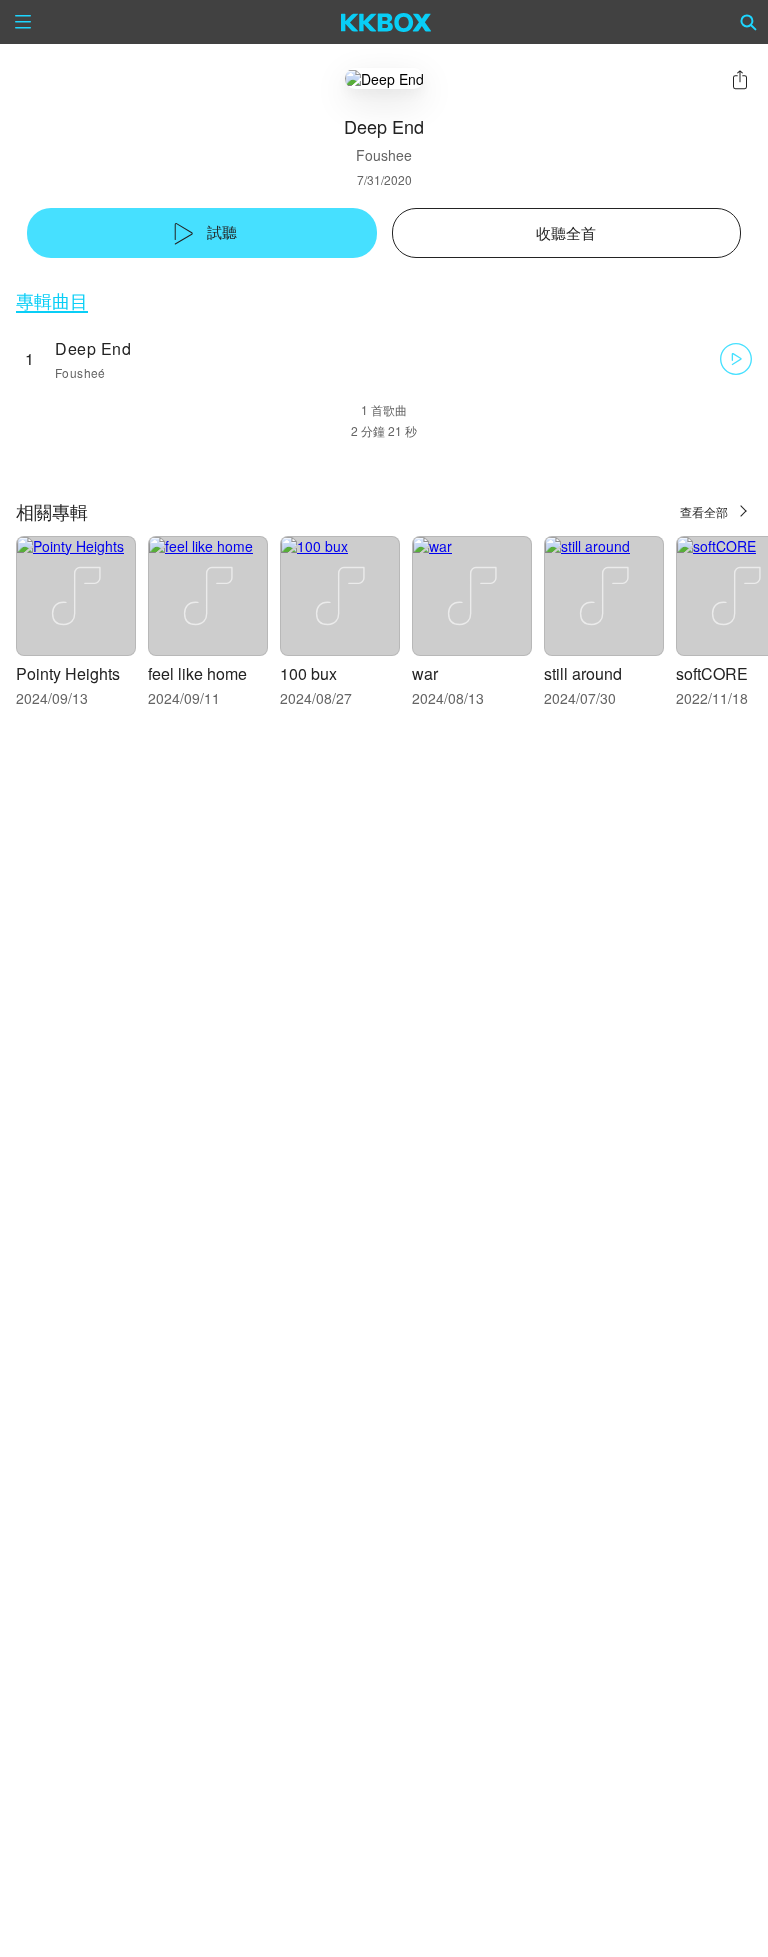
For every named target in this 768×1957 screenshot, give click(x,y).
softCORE (712, 673)
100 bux (308, 673)
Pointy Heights (68, 673)
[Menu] (23, 22)
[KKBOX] (386, 22)
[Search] (749, 22)
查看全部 (704, 511)
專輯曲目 (52, 300)
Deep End (93, 348)
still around (583, 673)
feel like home (197, 673)
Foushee (384, 155)
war (425, 673)
